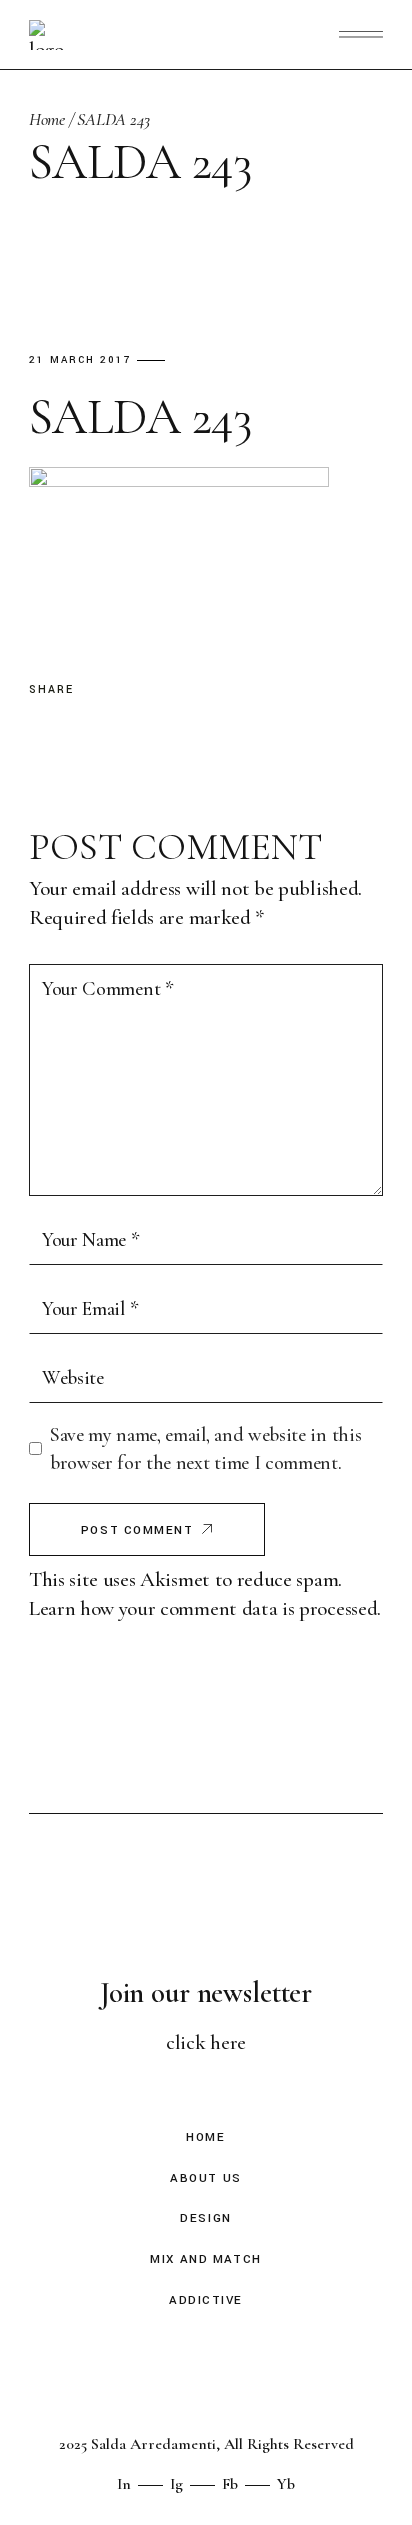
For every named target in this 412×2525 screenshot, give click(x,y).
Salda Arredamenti (153, 2444)
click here (206, 2042)
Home (205, 2137)
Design (205, 2218)
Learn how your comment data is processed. (205, 1608)
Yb (286, 2484)
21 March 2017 (80, 360)
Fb (230, 2484)
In (124, 2484)
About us (205, 2178)
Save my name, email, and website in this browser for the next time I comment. (205, 1449)
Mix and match (205, 2259)
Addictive (206, 2300)
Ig (176, 2484)
